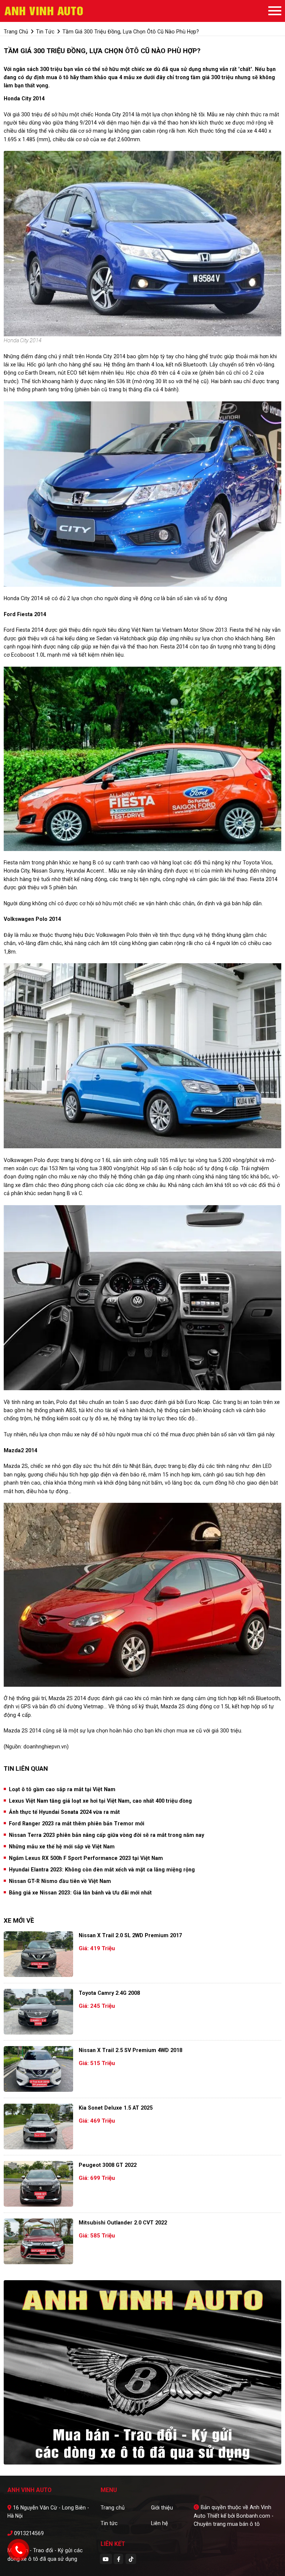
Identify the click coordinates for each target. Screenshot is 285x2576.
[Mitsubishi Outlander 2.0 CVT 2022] (38, 2241)
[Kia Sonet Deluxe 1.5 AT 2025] (38, 2127)
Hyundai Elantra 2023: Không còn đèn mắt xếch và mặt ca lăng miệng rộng (102, 1870)
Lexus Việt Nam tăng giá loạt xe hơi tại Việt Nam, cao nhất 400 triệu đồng (100, 1801)
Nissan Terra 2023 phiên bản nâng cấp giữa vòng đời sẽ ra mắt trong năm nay (107, 1835)
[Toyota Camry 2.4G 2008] (38, 2012)
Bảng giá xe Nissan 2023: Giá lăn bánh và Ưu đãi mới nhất (80, 1893)
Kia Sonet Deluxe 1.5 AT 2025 (116, 2108)
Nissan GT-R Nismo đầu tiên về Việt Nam (60, 1881)
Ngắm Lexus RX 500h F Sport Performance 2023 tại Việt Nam (86, 1858)
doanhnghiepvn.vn (45, 1747)
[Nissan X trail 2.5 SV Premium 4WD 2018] (38, 2069)
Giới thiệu (162, 2508)
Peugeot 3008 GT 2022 (108, 2165)
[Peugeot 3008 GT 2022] (38, 2184)
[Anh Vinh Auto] (45, 11)
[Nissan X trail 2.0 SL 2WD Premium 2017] (38, 1954)
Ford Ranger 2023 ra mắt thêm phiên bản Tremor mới (77, 1823)
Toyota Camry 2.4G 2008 (109, 1993)
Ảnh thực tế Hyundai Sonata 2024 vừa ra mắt (64, 1812)
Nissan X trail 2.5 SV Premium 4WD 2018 (130, 2050)
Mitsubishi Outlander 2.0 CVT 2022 (123, 2223)
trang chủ (16, 32)
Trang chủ (113, 2508)
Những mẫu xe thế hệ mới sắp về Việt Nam (62, 1847)
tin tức (45, 32)
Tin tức (109, 2523)
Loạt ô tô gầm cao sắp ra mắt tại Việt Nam (62, 1789)
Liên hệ (160, 2523)
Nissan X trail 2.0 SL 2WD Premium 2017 (130, 1935)
